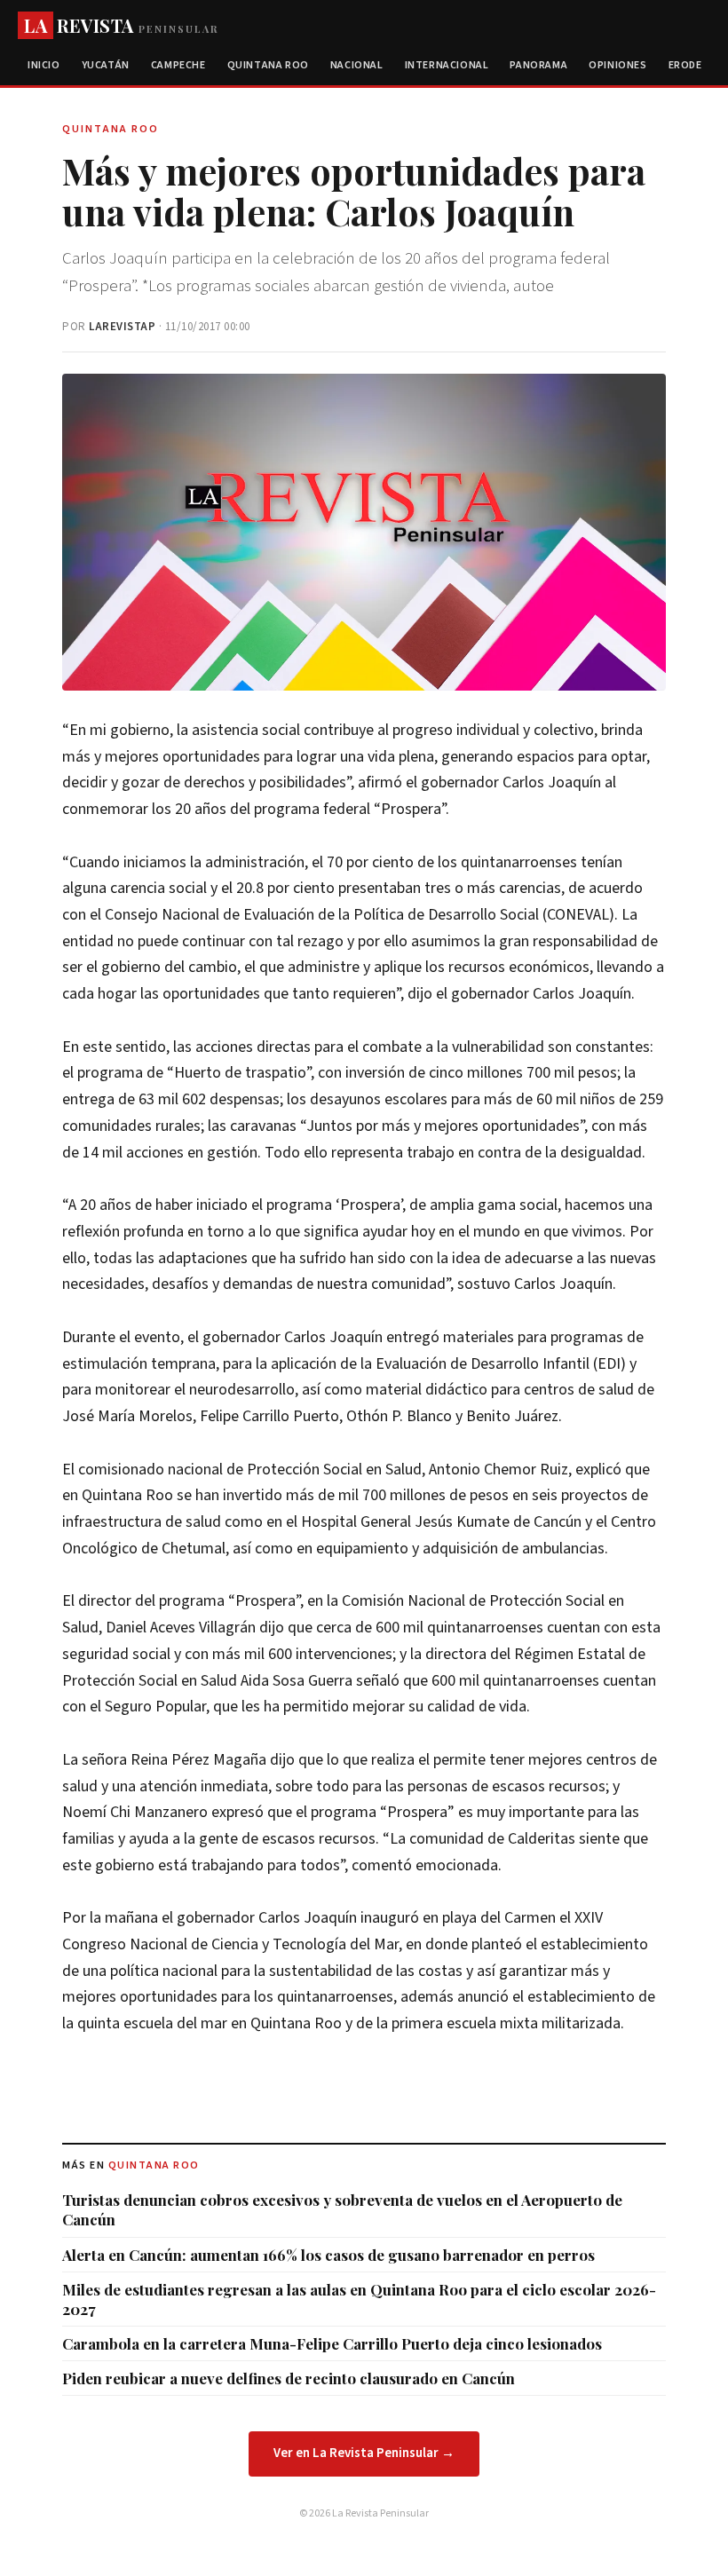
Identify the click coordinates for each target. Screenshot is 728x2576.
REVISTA (121, 25)
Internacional (447, 65)
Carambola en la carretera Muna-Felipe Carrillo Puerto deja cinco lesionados (332, 2343)
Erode (685, 65)
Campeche (178, 65)
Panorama (538, 65)
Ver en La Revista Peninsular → (364, 2453)
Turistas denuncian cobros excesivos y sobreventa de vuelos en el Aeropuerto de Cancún (342, 2209)
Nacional (357, 65)
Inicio (44, 65)
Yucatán (106, 65)
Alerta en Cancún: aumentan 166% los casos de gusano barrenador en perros (328, 2255)
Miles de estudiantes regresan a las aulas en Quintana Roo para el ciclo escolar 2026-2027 (359, 2299)
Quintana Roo (268, 65)
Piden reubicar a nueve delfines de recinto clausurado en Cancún (289, 2378)
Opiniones (617, 65)
